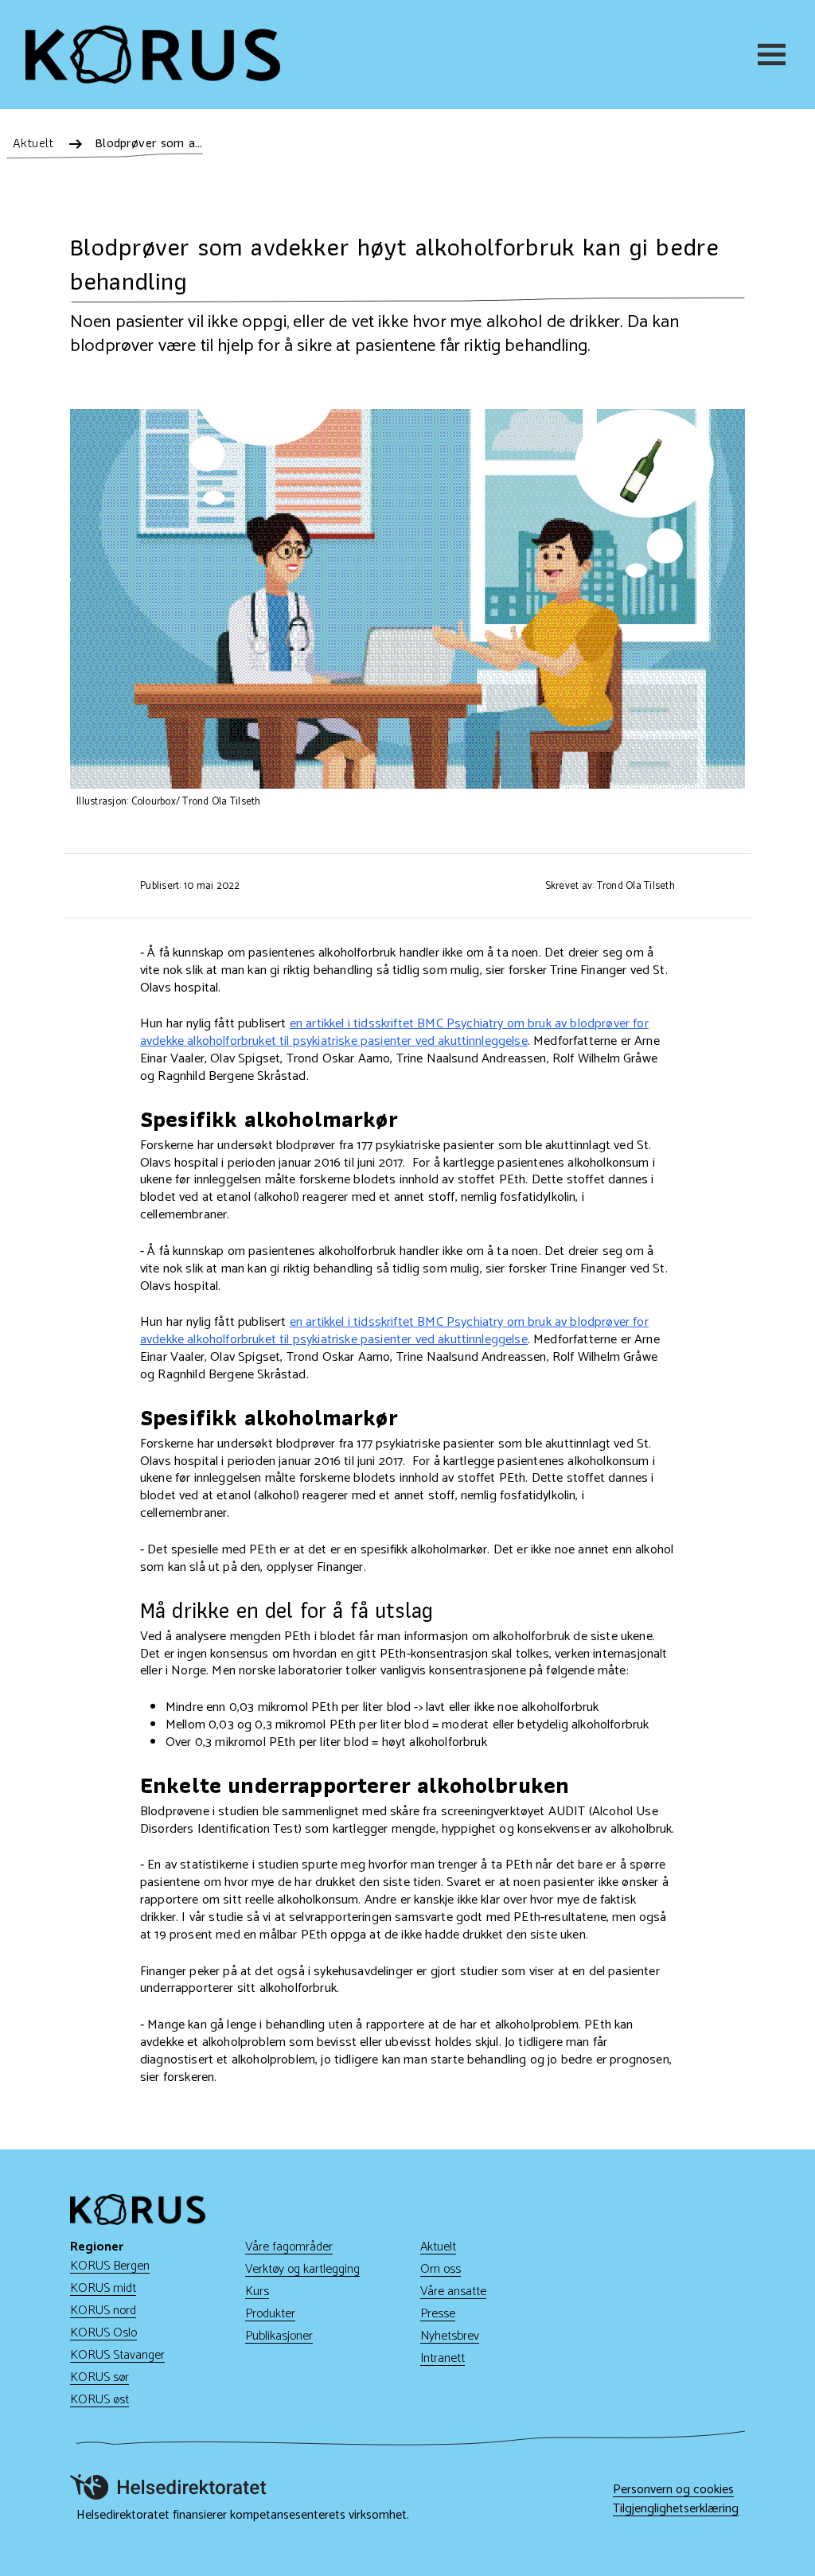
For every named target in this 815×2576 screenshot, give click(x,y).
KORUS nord (103, 2311)
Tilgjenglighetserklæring (676, 2509)
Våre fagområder (289, 2247)
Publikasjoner (279, 2336)
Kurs (257, 2292)
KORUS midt (103, 2288)
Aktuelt (438, 2247)
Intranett (443, 2358)
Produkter (270, 2314)
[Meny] (774, 55)
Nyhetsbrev (450, 2336)
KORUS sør (99, 2377)
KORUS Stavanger (117, 2355)
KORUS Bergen (110, 2266)
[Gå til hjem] (153, 55)
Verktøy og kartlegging (302, 2269)
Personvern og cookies (673, 2490)
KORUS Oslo (103, 2333)
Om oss (441, 2269)
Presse (438, 2314)
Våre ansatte (453, 2292)
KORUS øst (99, 2400)
